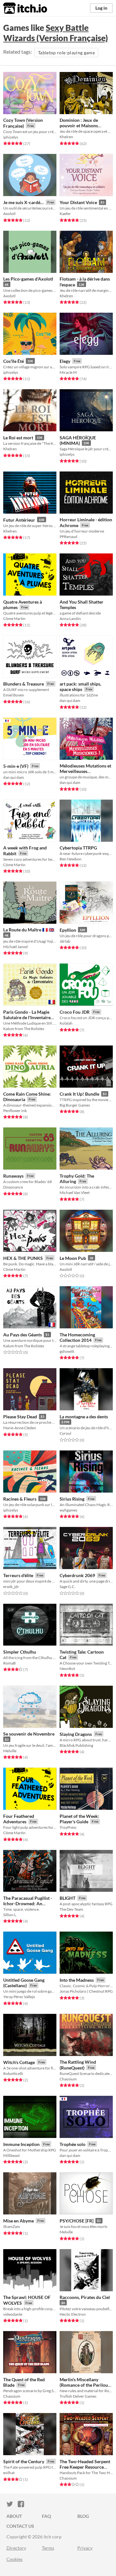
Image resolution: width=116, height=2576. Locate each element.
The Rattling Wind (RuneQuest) (78, 2065)
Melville (10, 1751)
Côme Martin (14, 619)
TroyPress (68, 1827)
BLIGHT (68, 1898)
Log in (101, 8)
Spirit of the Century (24, 2461)
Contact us (20, 2526)
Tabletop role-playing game (66, 53)
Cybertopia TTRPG (78, 848)
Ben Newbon (71, 859)
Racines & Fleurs (20, 1499)
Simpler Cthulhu (20, 1652)
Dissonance (13, 1187)
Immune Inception (21, 2144)
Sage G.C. (68, 1587)
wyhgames (68, 1510)
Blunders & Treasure (24, 684)
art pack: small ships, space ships (80, 687)
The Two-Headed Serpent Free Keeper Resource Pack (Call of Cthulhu (85, 2467)
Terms (48, 2548)
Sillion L (10, 1915)
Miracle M (68, 372)
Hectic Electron (73, 2314)
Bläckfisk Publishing (76, 1745)
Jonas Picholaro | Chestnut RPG (86, 1991)
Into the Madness (77, 1980)
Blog (83, 2516)
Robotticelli (13, 2073)
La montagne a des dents (84, 1417)
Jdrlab (65, 941)
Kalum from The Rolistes (24, 1029)
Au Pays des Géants (23, 1335)
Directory (16, 2548)
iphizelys (11, 137)
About (14, 2516)
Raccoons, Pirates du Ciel (85, 2297)
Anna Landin (70, 619)
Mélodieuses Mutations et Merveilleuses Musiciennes (85, 771)
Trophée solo (72, 2144)
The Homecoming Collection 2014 (77, 1337)
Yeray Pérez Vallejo (19, 1997)
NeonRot (67, 1669)
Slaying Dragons (76, 1734)
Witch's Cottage (19, 2062)
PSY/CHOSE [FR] (77, 2221)
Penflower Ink (15, 1111)
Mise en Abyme (19, 2221)
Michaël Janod (15, 947)
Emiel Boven (14, 695)
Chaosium (68, 2079)
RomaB (10, 1663)
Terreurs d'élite (18, 1575)
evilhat (9, 2473)
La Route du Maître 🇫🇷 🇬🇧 (29, 930)
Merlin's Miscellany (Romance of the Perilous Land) (85, 2385)
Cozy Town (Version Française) (23, 123)
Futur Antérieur (19, 520)
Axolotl (9, 214)
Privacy (85, 2548)
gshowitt (67, 1351)
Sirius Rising (72, 1499)
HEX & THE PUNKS (23, 1258)
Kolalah (66, 1023)
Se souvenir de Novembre (29, 1734)
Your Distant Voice (78, 202)
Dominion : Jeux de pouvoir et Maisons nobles (79, 126)
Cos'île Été (14, 361)
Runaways (13, 1176)
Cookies (15, 2559)
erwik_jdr (11, 1587)
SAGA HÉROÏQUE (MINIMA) (78, 440)
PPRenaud (68, 537)
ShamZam (12, 2226)
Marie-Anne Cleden (20, 1428)
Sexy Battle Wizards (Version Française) (56, 33)
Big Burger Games (75, 1105)
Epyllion (68, 930)
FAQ (46, 2516)
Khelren (66, 137)
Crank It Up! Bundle (79, 1094)
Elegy (65, 361)
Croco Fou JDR (75, 1012)
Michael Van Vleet (75, 1193)
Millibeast (11, 2155)
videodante (13, 2314)
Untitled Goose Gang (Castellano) (24, 1983)
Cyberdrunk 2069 (77, 1575)
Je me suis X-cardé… (24, 202)
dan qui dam (70, 700)
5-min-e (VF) (16, 766)
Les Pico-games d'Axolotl (28, 279)
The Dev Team (71, 1909)
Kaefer (65, 214)
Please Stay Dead (20, 1417)
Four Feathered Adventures (19, 1819)
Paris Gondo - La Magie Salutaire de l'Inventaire (27, 1015)
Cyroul (65, 1433)
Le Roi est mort (18, 438)
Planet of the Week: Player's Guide (79, 1819)
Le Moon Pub (73, 1258)
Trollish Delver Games (78, 2396)
